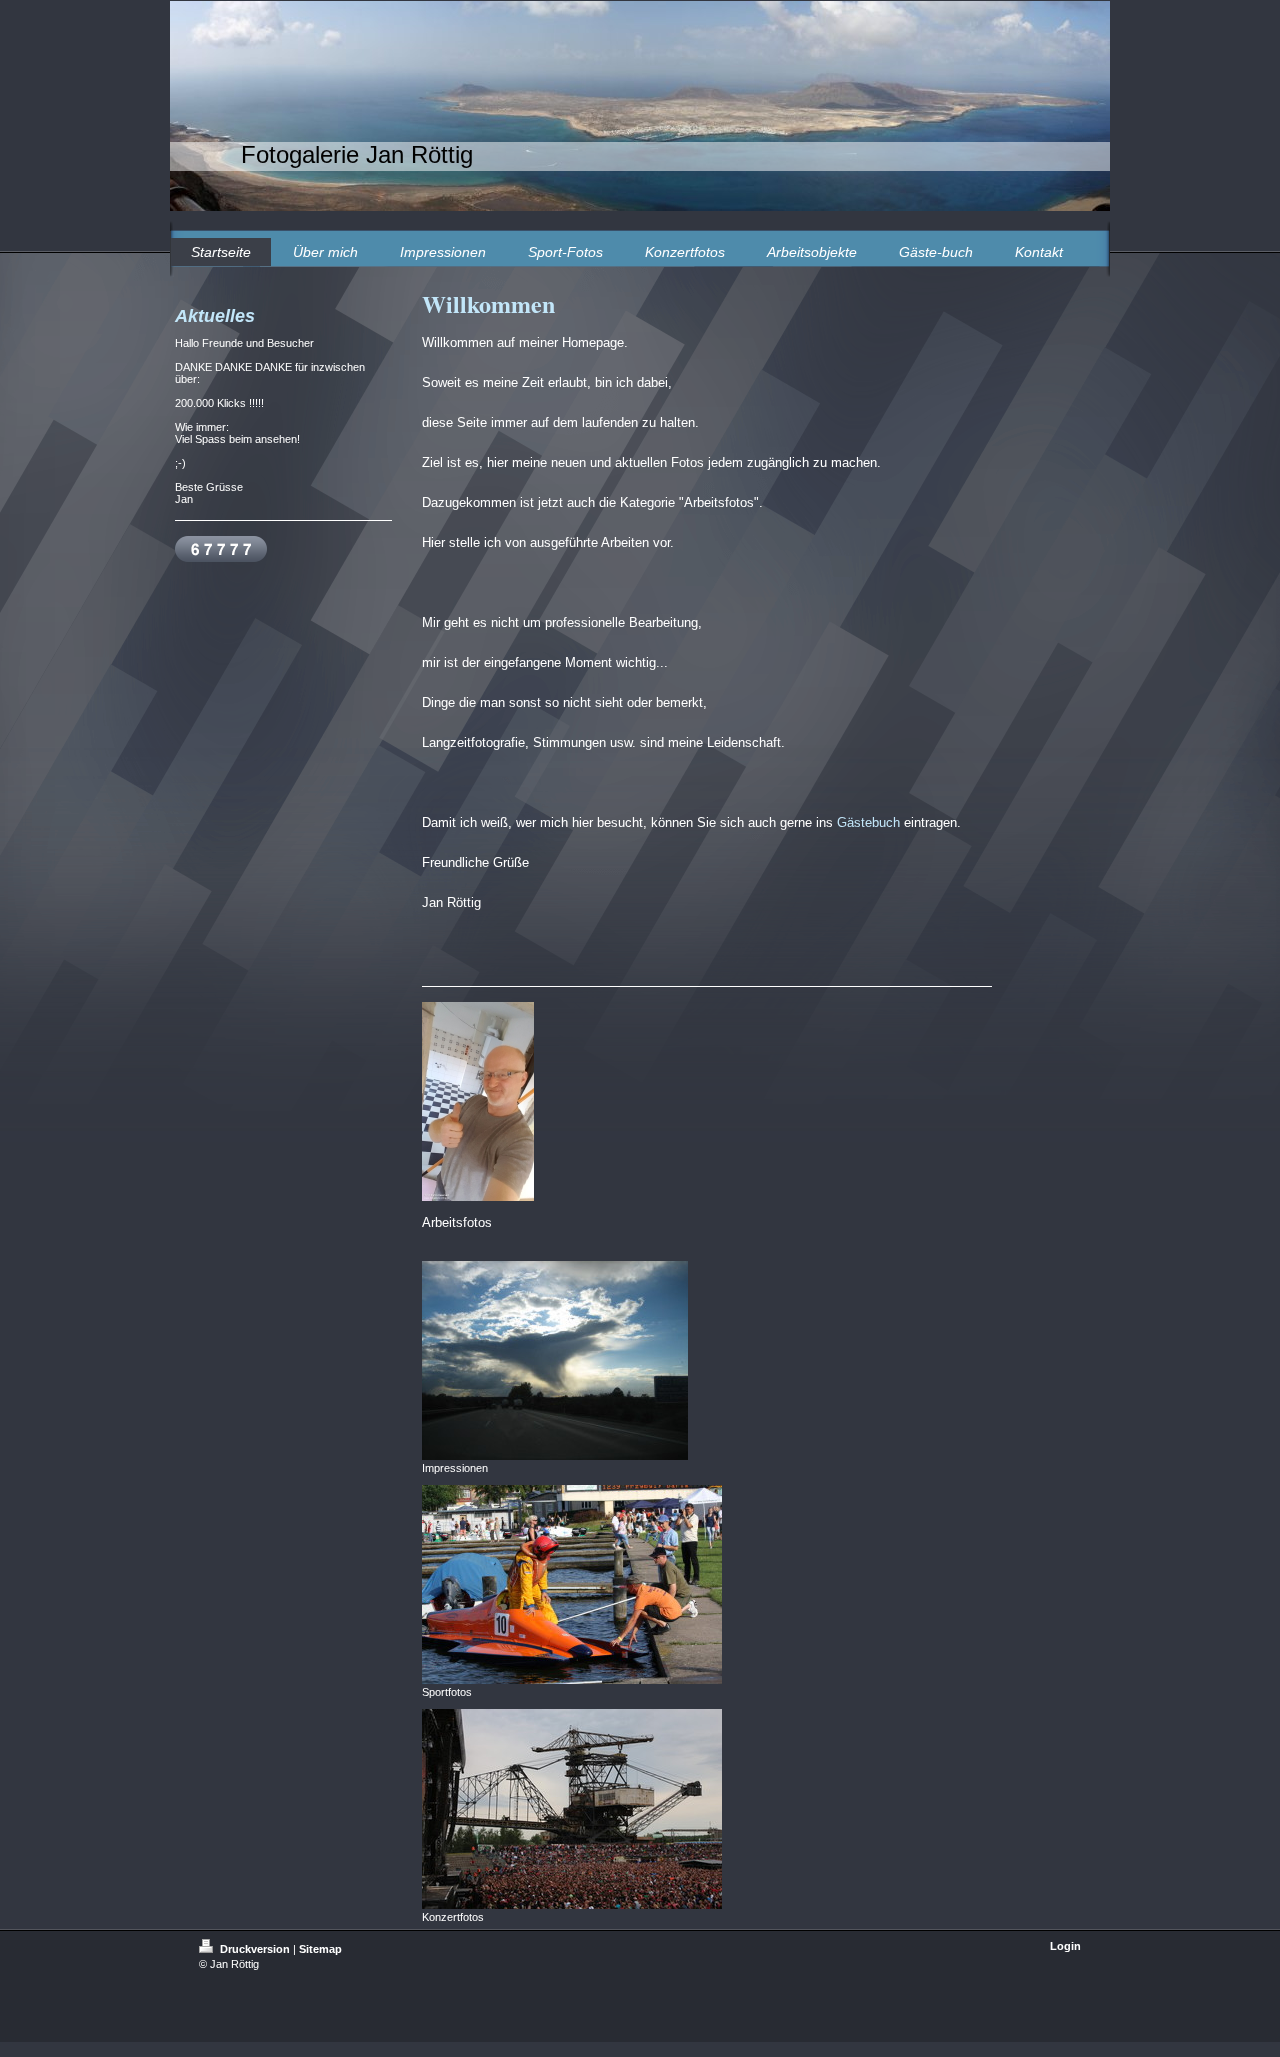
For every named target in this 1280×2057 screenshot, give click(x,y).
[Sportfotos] (572, 1584)
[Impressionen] (555, 1360)
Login (1065, 1946)
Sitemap (320, 1949)
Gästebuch (868, 822)
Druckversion (255, 1949)
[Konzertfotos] (572, 1809)
